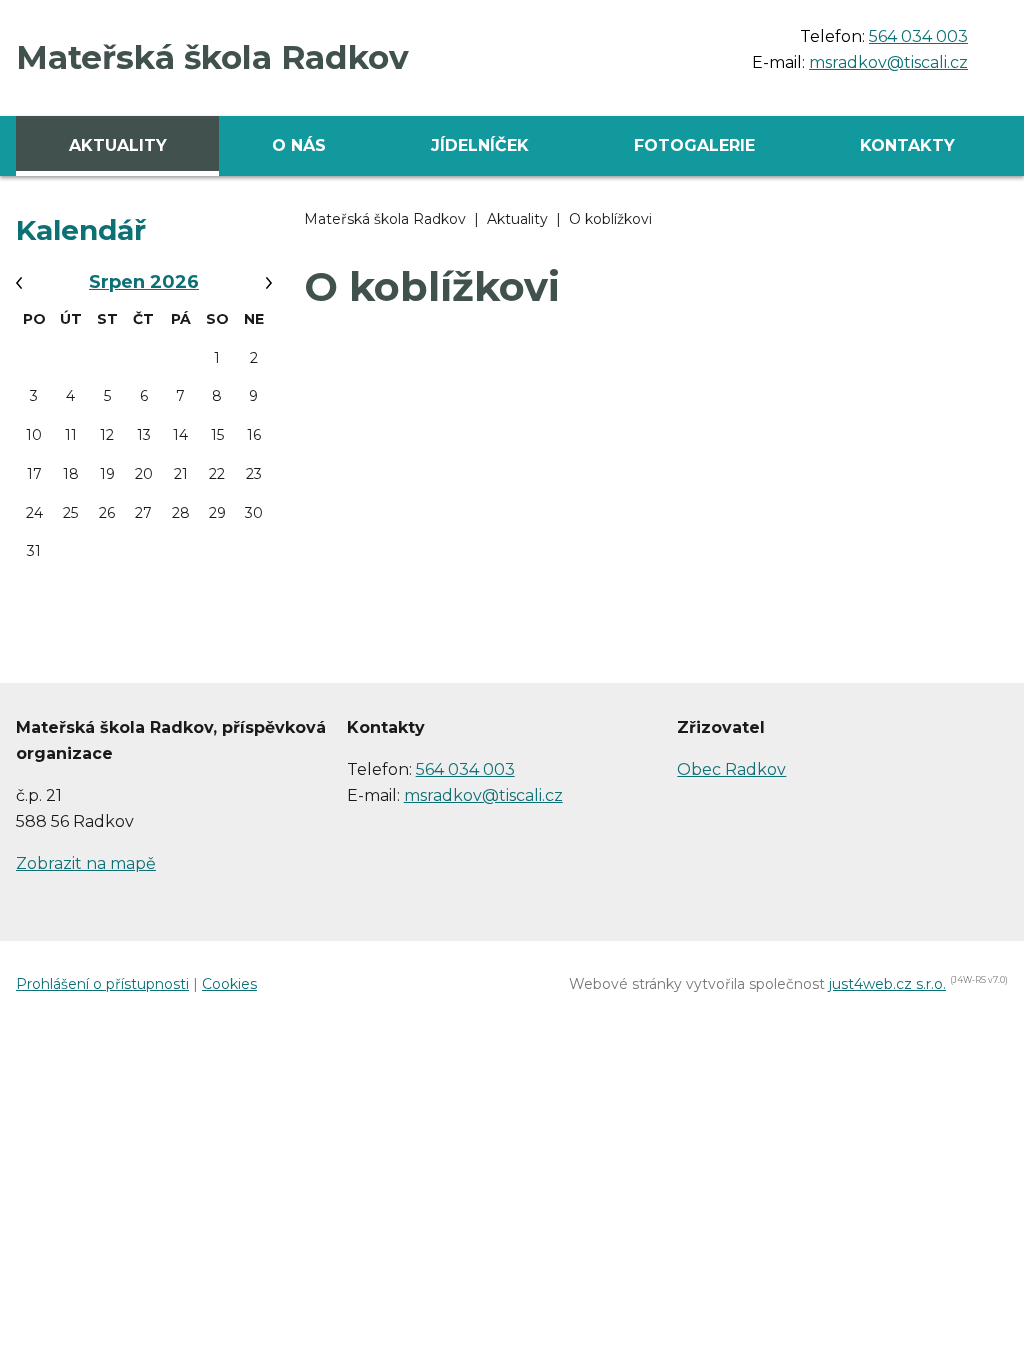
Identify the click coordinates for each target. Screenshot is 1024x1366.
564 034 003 (918, 36)
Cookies (229, 984)
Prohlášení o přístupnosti (102, 984)
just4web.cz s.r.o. (887, 984)
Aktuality (517, 219)
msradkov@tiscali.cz (888, 62)
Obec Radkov (731, 769)
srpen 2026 (144, 282)
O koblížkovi (610, 219)
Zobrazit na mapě (86, 863)
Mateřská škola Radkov (385, 219)
